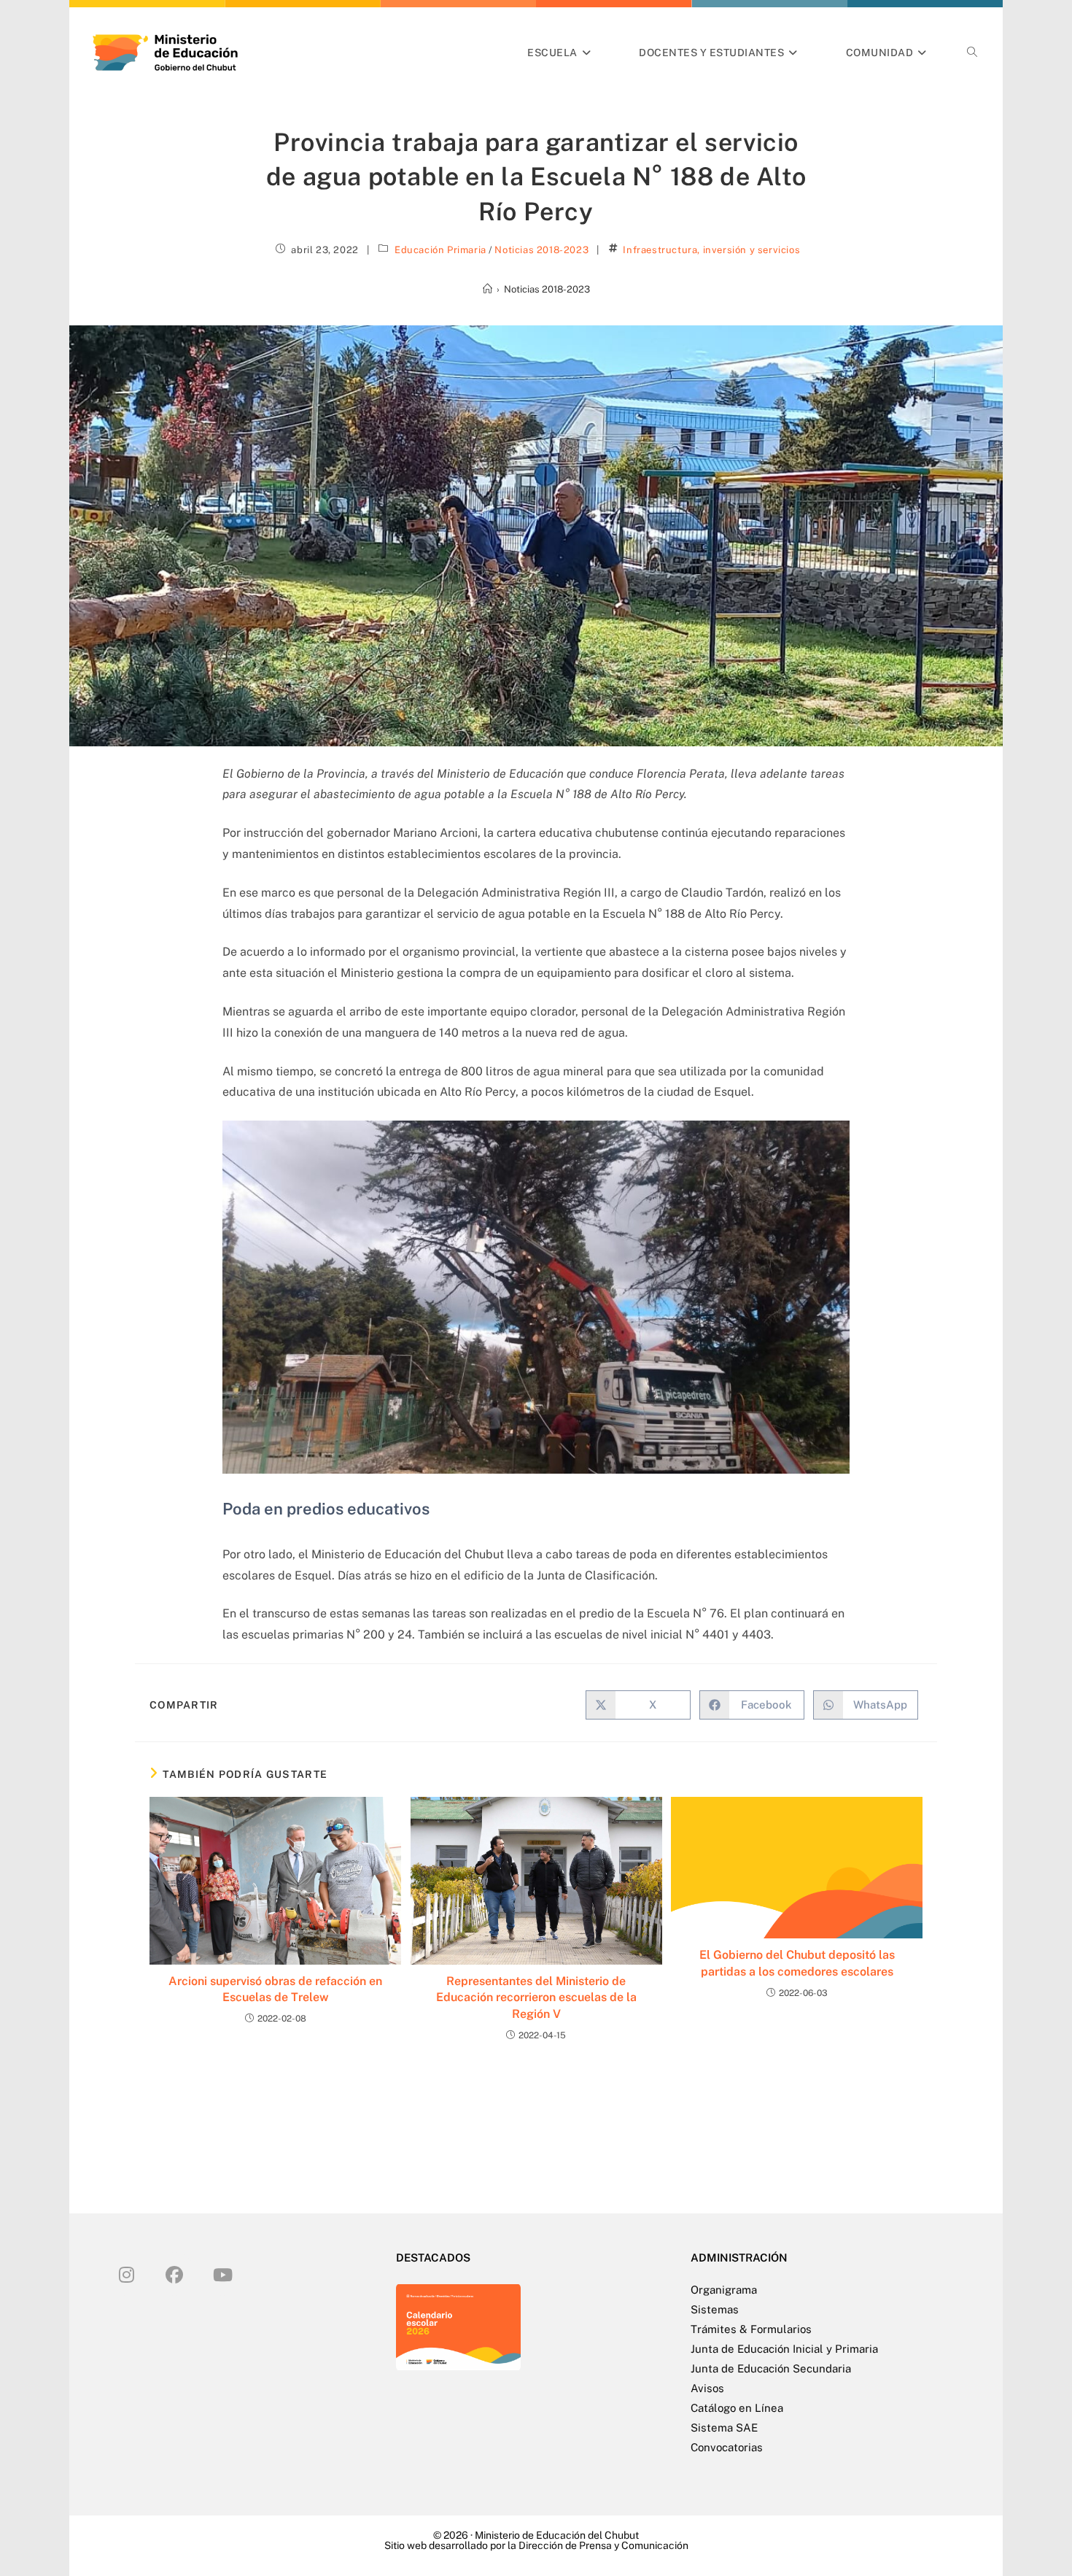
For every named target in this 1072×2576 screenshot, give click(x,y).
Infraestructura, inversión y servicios (711, 250)
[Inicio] (488, 289)
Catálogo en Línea (737, 2408)
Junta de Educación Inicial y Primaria (784, 2349)
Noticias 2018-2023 (541, 250)
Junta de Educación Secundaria (771, 2368)
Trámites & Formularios (751, 2329)
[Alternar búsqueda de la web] (972, 53)
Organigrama (724, 2290)
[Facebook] (174, 2274)
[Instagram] (126, 2274)
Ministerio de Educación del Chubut (557, 2535)
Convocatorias (727, 2447)
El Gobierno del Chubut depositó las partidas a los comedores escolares (797, 1963)
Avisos (707, 2388)
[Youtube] (222, 2274)
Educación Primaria (440, 250)
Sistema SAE (724, 2428)
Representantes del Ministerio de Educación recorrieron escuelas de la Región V (536, 1997)
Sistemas (715, 2309)
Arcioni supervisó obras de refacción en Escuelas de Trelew (275, 1989)
